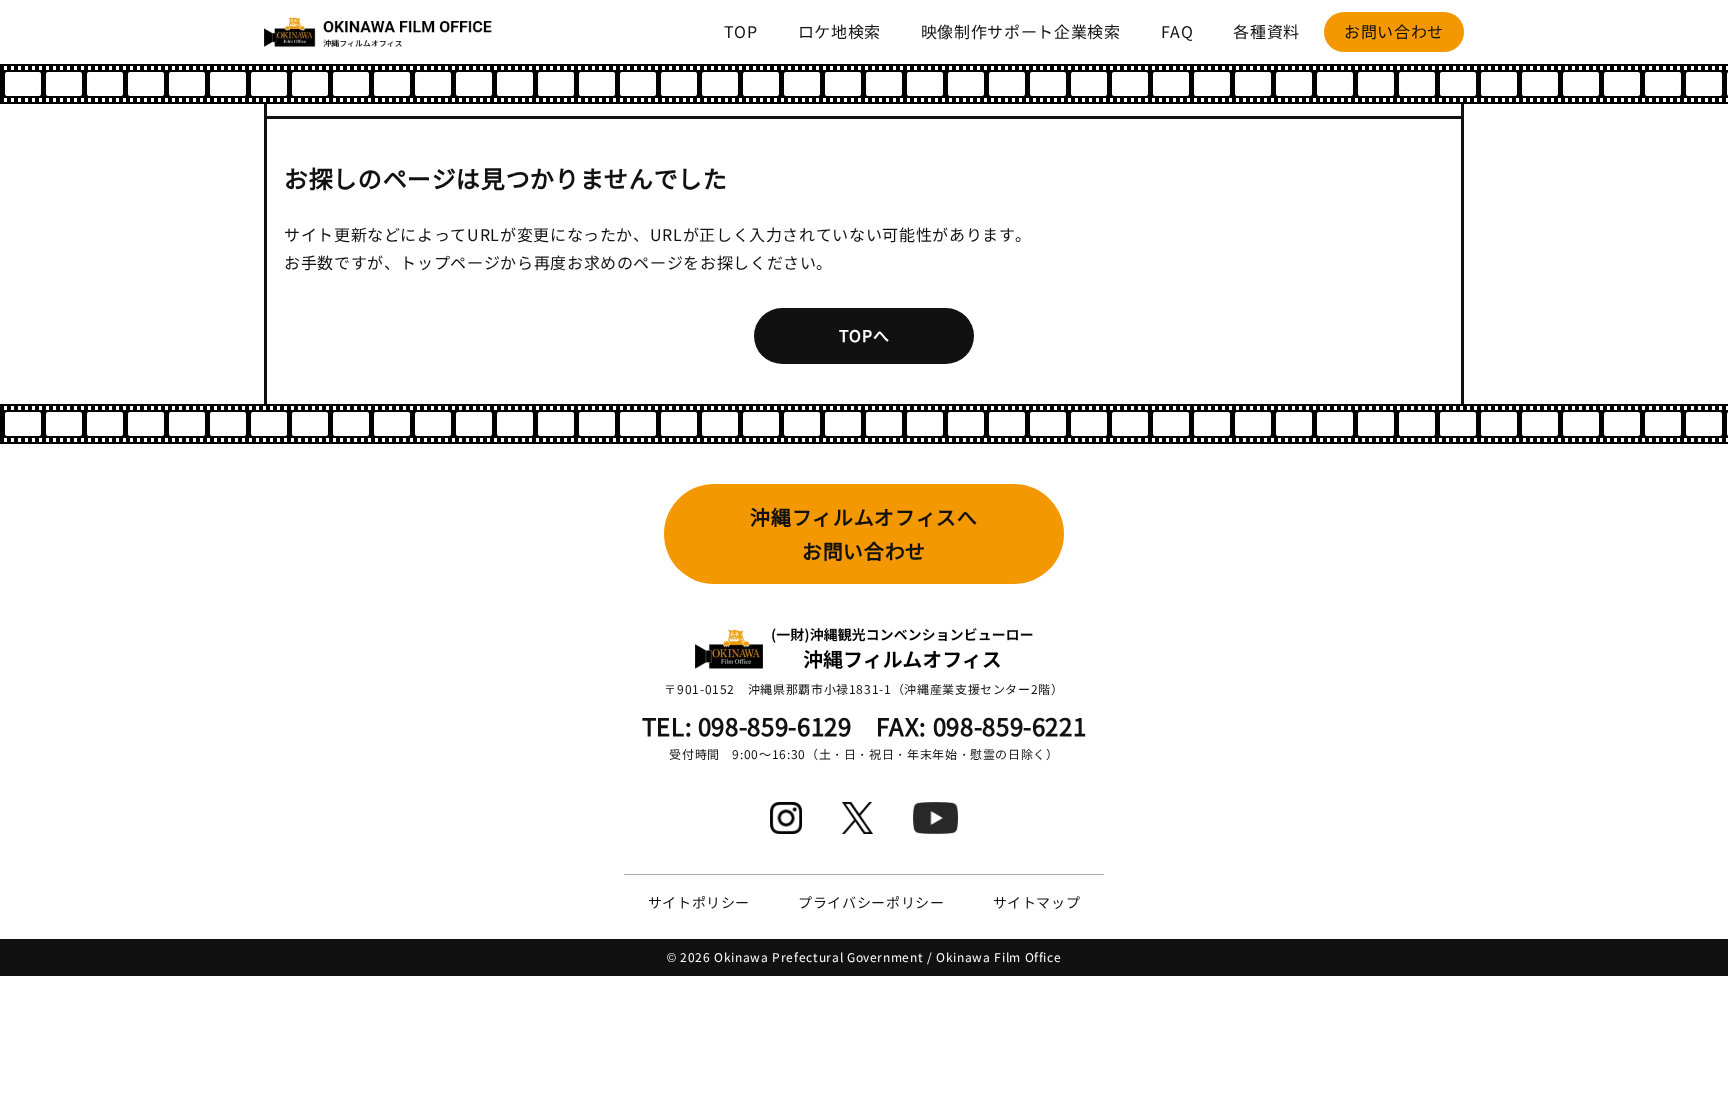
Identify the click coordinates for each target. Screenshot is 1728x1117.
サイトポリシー (699, 902)
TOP (741, 31)
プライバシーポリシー (871, 902)
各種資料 (1266, 31)
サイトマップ (1037, 902)
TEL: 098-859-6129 (747, 725)
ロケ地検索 (839, 31)
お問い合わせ (1394, 31)
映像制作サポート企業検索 (1021, 31)
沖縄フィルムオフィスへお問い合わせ (863, 533)
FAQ (1177, 31)
